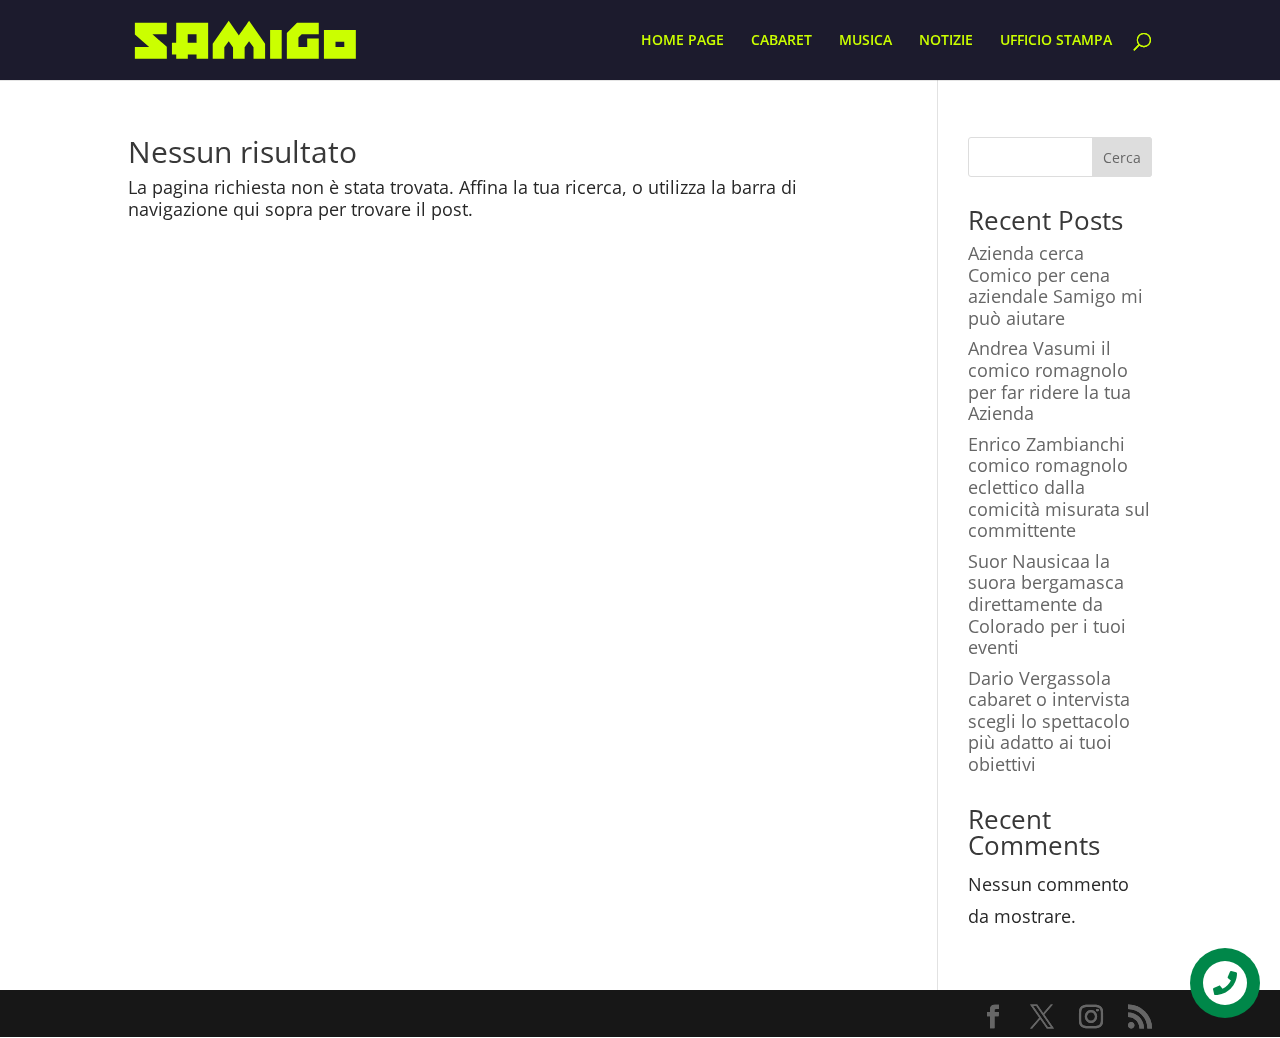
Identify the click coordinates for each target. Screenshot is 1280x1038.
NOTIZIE (946, 41)
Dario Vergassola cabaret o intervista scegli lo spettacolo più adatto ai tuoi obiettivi (1049, 721)
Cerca (1122, 157)
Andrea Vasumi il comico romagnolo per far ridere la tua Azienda (1049, 380)
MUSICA (865, 41)
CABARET (781, 41)
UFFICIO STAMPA (1056, 41)
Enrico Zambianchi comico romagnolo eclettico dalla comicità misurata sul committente (1059, 487)
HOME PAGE (682, 41)
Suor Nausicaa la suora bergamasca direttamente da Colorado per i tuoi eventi (1047, 604)
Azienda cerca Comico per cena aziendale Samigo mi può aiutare (1055, 285)
